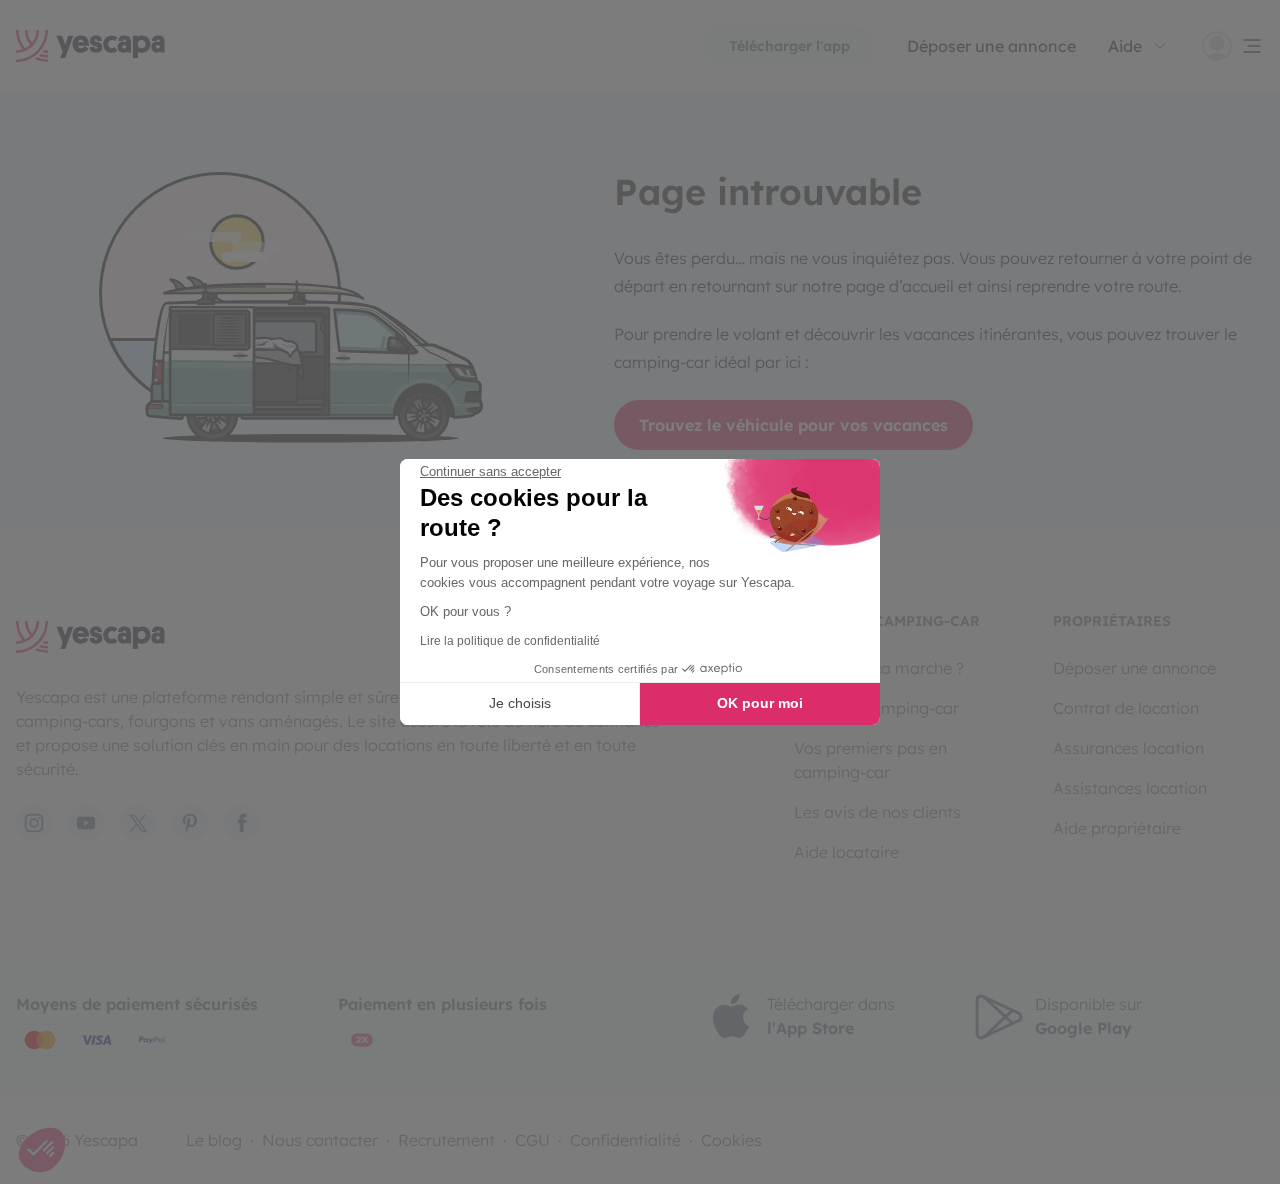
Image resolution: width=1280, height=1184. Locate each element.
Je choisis (520, 703)
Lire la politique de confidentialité (510, 641)
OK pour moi (760, 703)
